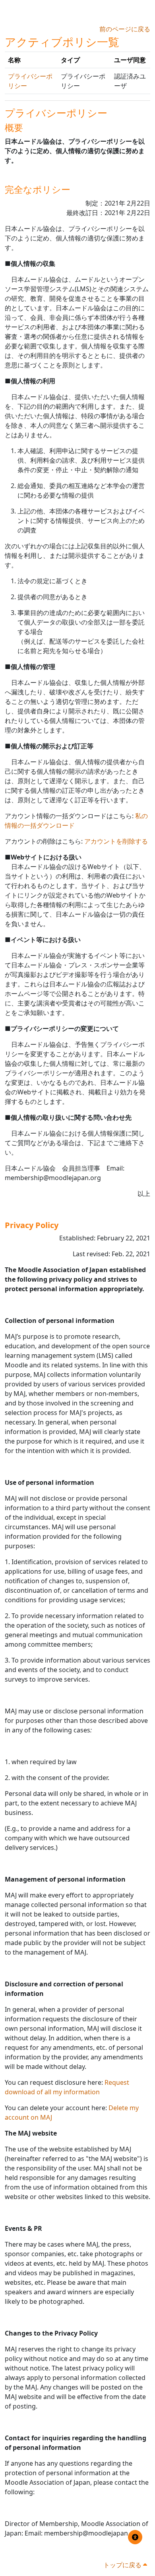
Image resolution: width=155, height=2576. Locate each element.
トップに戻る (123, 2565)
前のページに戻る (125, 29)
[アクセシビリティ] (135, 2537)
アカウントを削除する (116, 841)
